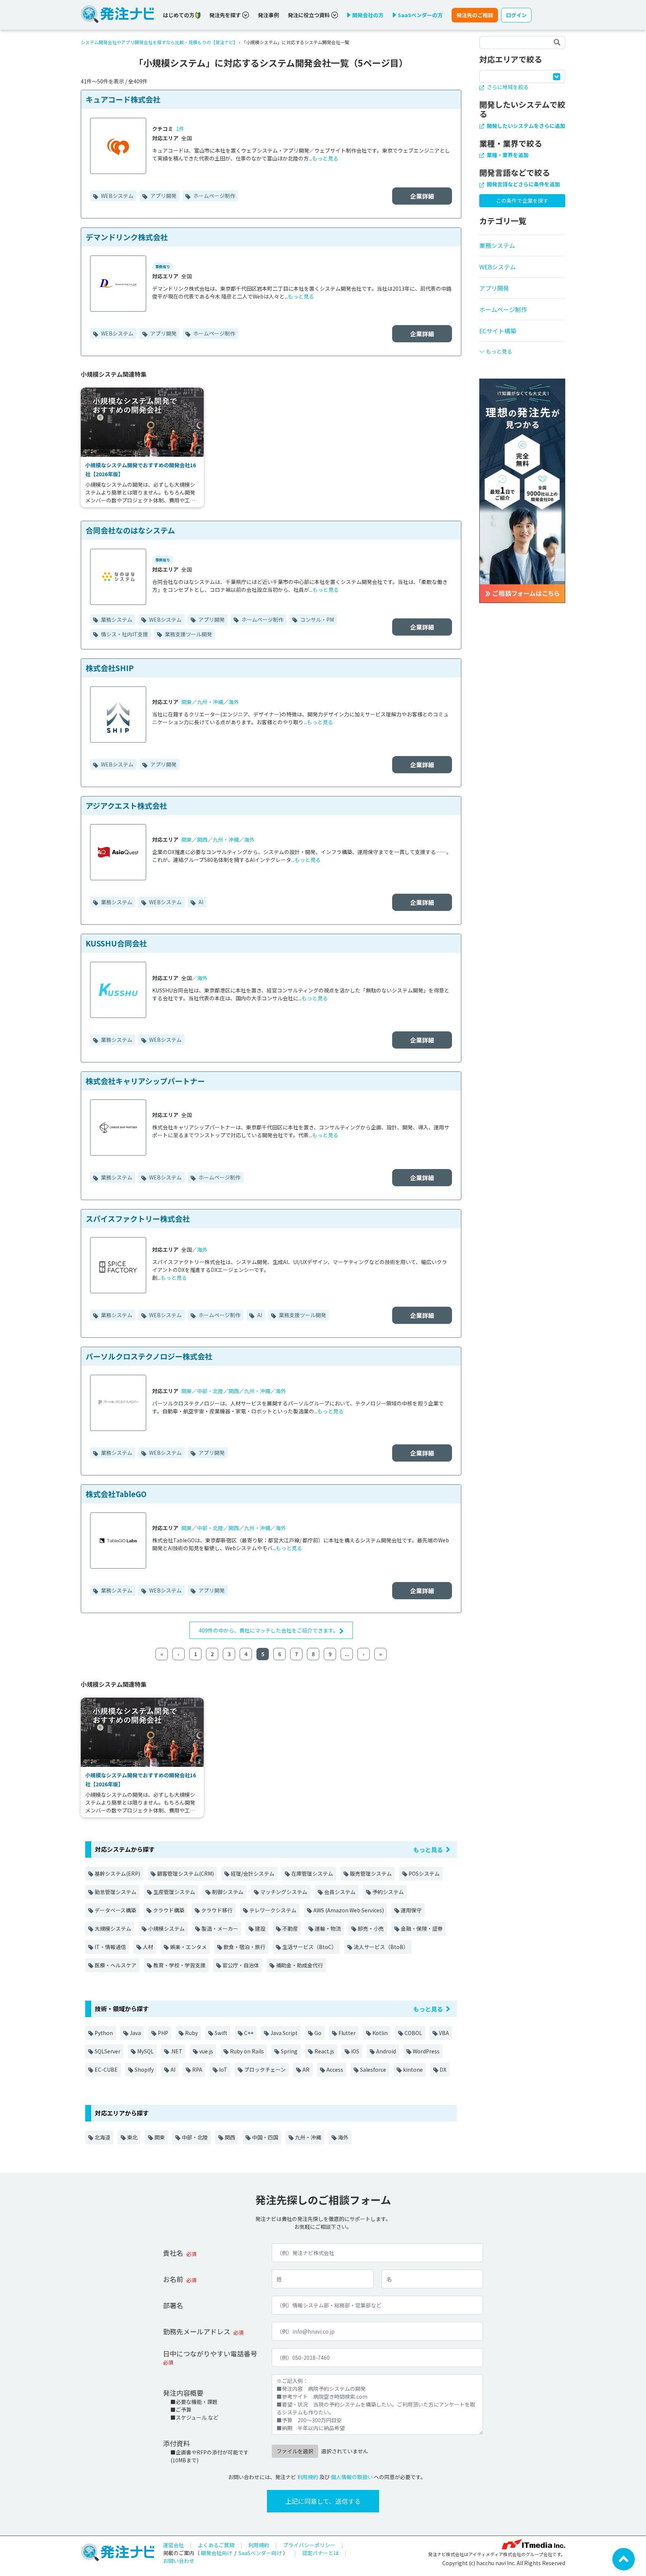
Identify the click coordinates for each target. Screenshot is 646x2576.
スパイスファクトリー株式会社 (138, 1219)
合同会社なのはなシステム (130, 530)
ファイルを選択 (295, 2451)
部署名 (173, 2305)
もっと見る (325, 158)
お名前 (173, 2279)
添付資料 (176, 2443)
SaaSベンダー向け (260, 2553)
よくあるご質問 (216, 2545)
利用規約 (308, 2477)
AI (200, 902)
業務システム (116, 619)
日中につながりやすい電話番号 (210, 2353)
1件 (180, 129)
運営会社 (173, 2545)
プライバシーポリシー (309, 2545)
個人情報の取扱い (352, 2477)
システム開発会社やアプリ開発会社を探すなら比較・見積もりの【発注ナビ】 (159, 42)
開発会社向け (216, 2553)
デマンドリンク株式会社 (127, 237)
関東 (187, 702)
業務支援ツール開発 (188, 634)
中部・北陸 (210, 1391)
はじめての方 (179, 15)
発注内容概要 (183, 2393)
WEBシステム (117, 196)
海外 (234, 702)
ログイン (516, 15)
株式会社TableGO (116, 1494)
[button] (522, 348)
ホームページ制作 (214, 196)
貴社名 (173, 2253)
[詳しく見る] (522, 490)
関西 (202, 839)
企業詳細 (422, 196)
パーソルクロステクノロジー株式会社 (149, 1356)
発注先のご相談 (475, 15)
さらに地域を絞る (507, 87)
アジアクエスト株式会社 (126, 806)
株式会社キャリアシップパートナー (145, 1081)
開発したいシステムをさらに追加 (525, 126)
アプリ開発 (163, 196)
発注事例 (268, 15)
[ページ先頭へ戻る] (624, 2558)
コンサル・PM (316, 619)
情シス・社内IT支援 (124, 634)
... (347, 1654)
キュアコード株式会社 (123, 99)
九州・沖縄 (210, 702)
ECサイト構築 (498, 331)
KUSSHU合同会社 (116, 943)
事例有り (163, 267)
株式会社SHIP (110, 668)
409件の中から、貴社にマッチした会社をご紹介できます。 (269, 1630)
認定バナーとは (320, 2553)
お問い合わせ (179, 2561)
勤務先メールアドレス (197, 2331)
